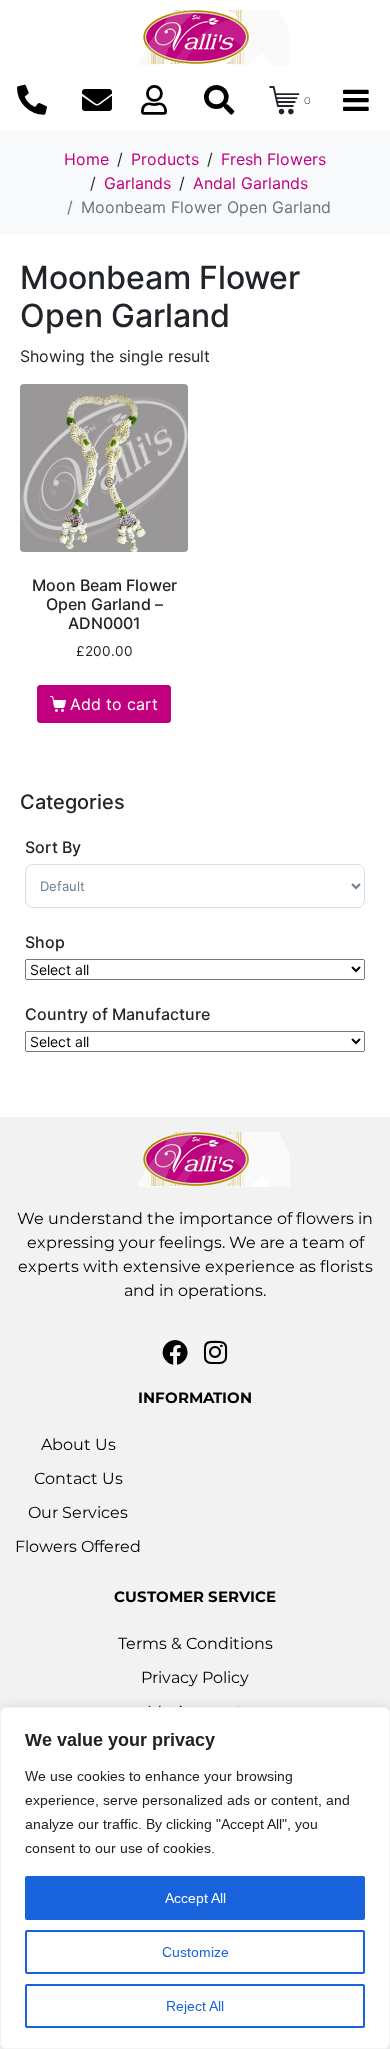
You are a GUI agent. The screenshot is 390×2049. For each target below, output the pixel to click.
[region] (195, 1878)
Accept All (195, 1898)
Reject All (195, 2006)
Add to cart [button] (114, 704)
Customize (195, 1952)
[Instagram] (216, 1352)
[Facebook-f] (175, 1352)
